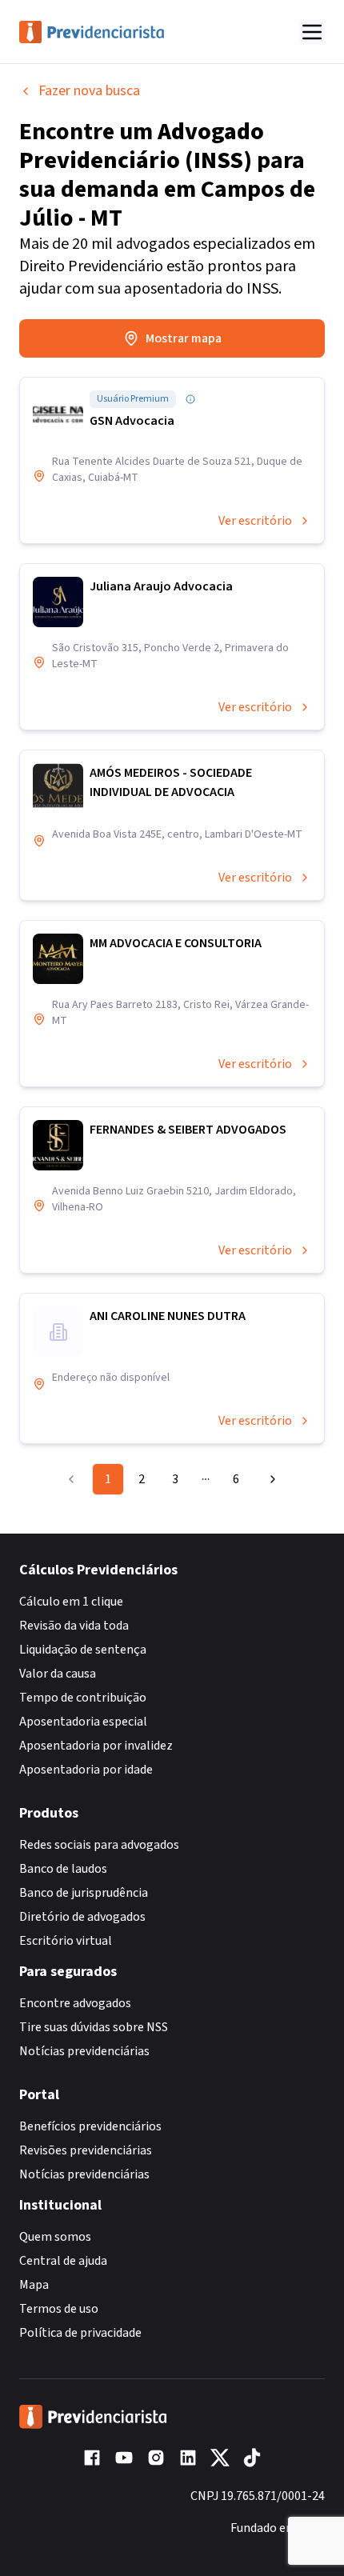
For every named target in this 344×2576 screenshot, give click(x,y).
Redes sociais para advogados (99, 1845)
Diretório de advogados (82, 1917)
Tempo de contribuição (83, 1698)
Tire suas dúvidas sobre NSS (94, 2027)
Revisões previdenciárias (86, 2150)
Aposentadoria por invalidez (96, 1746)
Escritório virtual (66, 1941)
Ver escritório (255, 521)
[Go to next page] (269, 1479)
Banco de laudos (63, 1869)
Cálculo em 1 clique (71, 1602)
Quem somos (55, 2237)
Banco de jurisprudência (84, 1893)
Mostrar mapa (184, 338)
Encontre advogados (75, 2003)
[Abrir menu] (312, 32)
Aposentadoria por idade (86, 1770)
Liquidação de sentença (83, 1650)
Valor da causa (58, 1674)
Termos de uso (59, 2309)
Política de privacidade (80, 2333)
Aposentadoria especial (83, 1722)
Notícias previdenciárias (84, 2051)
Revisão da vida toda (74, 1626)
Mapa (34, 2285)
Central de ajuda (63, 2261)
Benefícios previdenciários (90, 2126)
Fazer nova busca (89, 91)
